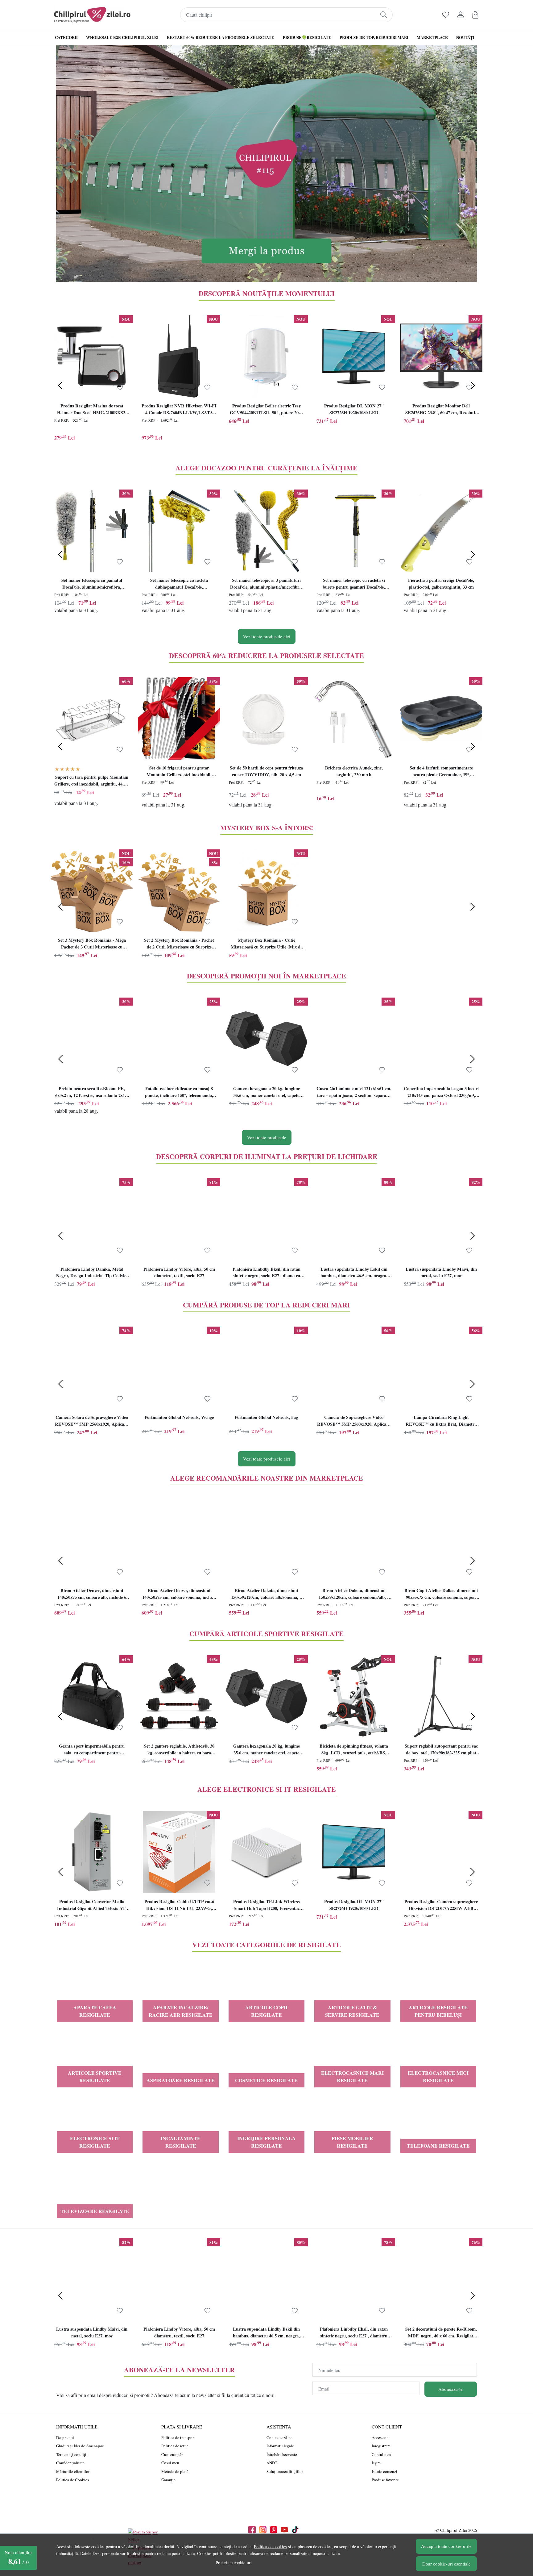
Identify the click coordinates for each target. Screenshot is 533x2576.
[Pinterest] (275, 2530)
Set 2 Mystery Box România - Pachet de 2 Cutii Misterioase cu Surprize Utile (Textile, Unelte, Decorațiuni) (179, 944)
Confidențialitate (70, 2463)
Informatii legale (280, 2446)
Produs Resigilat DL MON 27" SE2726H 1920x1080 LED (354, 409)
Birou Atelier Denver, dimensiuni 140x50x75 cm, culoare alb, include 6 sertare (92, 1594)
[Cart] (475, 15)
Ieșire (376, 2463)
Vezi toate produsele (267, 1137)
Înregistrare (381, 2446)
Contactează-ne (279, 2437)
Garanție (168, 2480)
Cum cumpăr (172, 2454)
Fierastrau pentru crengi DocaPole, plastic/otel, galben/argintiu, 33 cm (441, 584)
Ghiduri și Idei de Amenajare (80, 2446)
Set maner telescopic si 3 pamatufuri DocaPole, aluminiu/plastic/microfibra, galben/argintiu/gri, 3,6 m (266, 584)
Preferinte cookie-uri (234, 2563)
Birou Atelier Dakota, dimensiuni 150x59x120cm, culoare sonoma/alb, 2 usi (354, 1594)
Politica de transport (178, 2437)
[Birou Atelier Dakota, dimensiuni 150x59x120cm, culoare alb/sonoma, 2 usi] (266, 1541)
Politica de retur (175, 2446)
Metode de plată (175, 2471)
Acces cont (381, 2437)
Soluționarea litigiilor (285, 2471)
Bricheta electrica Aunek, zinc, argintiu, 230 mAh (354, 771)
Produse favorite (385, 2480)
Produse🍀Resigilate (307, 37)
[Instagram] (264, 2530)
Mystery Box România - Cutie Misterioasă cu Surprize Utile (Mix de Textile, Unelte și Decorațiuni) (266, 944)
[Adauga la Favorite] (120, 388)
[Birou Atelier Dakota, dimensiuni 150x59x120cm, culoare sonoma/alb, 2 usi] (354, 1541)
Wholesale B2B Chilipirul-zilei (122, 37)
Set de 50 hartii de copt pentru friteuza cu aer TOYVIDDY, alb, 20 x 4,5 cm (266, 771)
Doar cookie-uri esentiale (446, 2564)
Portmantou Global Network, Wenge (179, 1417)
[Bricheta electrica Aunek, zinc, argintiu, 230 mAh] (354, 718)
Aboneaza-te (450, 2389)
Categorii (66, 37)
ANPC (272, 2463)
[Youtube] (286, 2530)
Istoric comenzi (384, 2471)
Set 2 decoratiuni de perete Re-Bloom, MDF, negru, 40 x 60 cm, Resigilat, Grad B (441, 2333)
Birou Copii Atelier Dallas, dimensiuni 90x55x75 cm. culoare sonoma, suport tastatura (441, 1594)
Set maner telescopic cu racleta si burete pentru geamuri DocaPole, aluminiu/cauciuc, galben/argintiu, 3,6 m (354, 584)
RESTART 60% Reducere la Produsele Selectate (221, 37)
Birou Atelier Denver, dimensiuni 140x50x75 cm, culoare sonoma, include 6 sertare (179, 1594)
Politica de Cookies (72, 2480)
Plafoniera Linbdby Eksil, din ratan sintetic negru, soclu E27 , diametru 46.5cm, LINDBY (266, 1273)
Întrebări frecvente (282, 2454)
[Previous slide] (60, 386)
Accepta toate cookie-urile (446, 2546)
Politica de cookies (270, 2547)
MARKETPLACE (432, 37)
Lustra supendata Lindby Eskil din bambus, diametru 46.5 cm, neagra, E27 (354, 1273)
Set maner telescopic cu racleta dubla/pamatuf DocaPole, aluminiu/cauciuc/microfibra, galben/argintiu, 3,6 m (179, 584)
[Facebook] (254, 2530)
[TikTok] (297, 2530)
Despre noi (65, 2437)
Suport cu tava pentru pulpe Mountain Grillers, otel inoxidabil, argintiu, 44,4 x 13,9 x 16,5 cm (92, 781)
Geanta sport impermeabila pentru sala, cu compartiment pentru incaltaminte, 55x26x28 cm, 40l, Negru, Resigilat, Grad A (92, 1750)
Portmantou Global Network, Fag (266, 1417)
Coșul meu (170, 2463)
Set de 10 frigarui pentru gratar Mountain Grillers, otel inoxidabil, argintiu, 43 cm (179, 772)
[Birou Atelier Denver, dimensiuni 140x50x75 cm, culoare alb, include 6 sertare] (92, 1541)
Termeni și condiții (72, 2454)
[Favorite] (446, 15)
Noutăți (465, 37)
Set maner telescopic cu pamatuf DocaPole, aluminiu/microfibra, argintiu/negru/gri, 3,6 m (92, 584)
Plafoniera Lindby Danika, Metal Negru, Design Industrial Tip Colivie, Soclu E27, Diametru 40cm (92, 1273)
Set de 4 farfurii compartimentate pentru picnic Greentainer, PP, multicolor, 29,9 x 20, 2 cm (441, 772)
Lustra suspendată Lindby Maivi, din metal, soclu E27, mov (441, 1272)
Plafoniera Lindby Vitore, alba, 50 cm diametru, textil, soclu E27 (179, 1272)
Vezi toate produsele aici (267, 636)
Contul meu (382, 2454)
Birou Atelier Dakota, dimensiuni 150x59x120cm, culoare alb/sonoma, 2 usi (266, 1594)
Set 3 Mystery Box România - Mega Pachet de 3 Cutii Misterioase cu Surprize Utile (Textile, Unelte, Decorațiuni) (92, 944)
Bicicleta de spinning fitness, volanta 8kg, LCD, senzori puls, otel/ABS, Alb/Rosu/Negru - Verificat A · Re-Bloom (354, 1750)
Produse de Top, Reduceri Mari (374, 37)
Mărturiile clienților (73, 2471)
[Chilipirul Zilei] (92, 15)
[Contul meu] (461, 15)
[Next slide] (473, 386)
